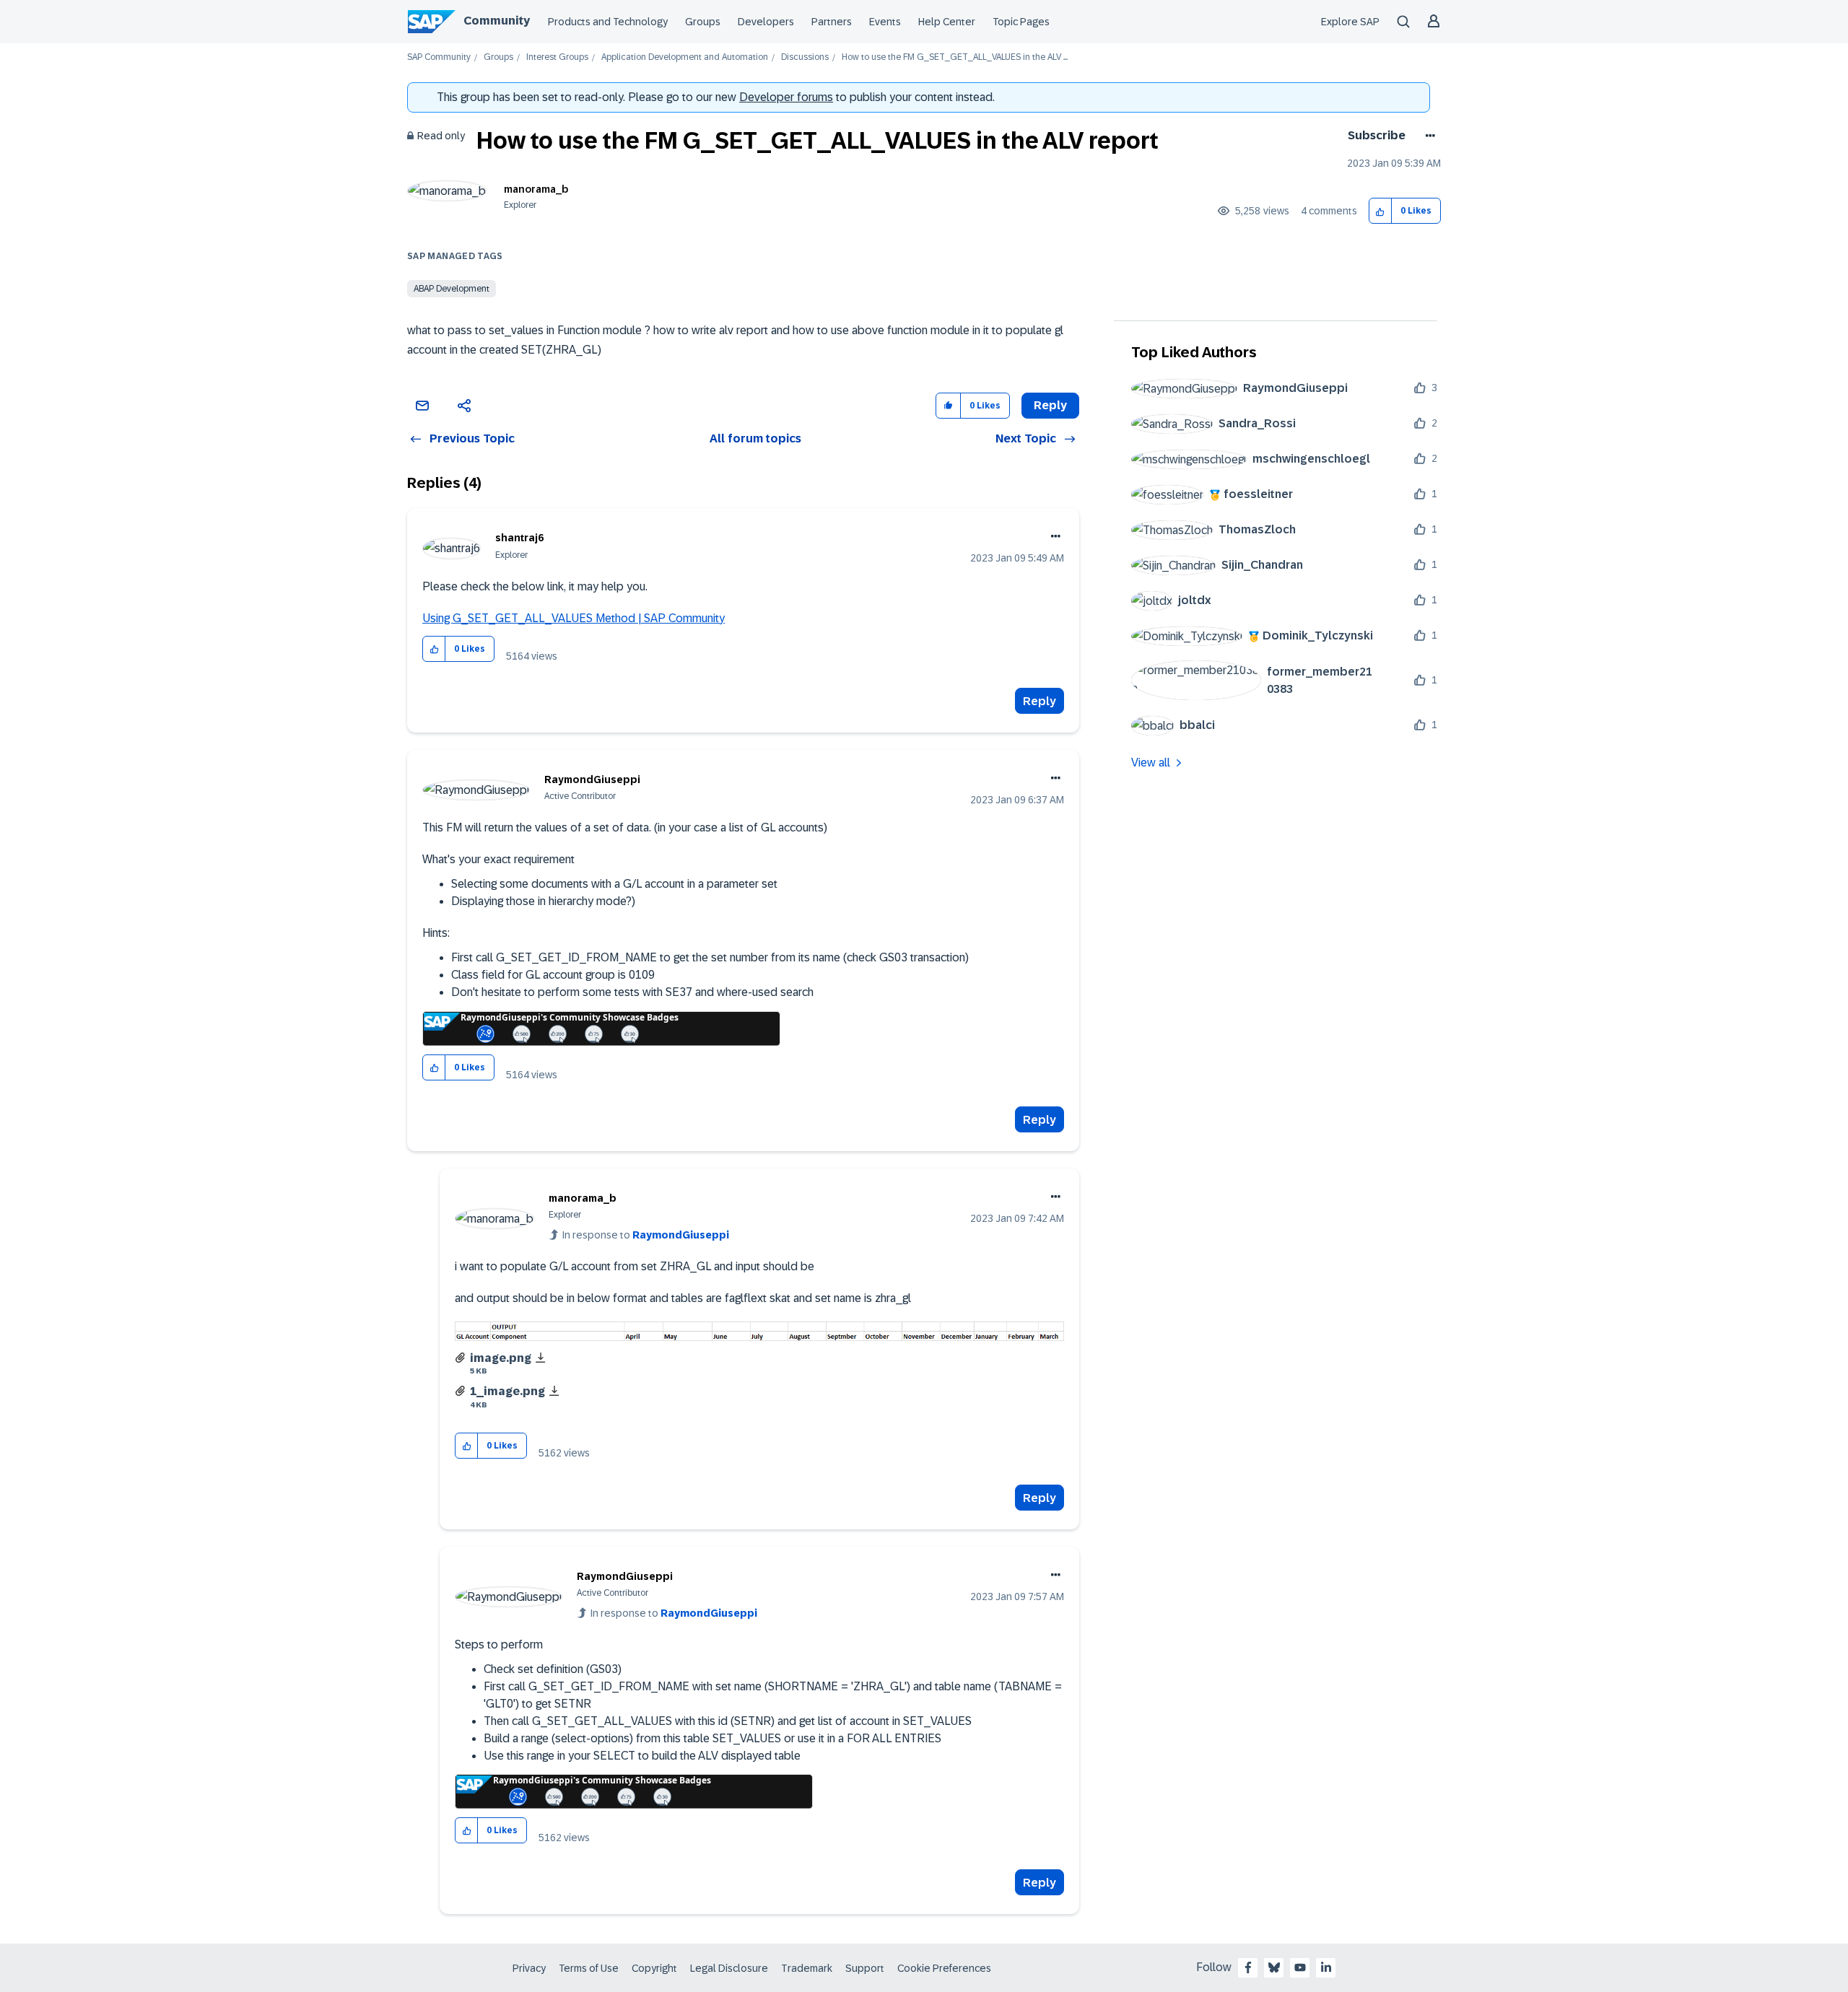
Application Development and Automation (685, 57)
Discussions (805, 57)
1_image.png (507, 1391)
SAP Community (439, 57)
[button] (1381, 211)
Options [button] (1428, 136)
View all (1151, 763)
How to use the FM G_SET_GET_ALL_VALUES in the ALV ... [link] (955, 57)
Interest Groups (557, 57)
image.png (501, 1358)
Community (497, 21)
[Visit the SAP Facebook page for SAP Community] (1248, 1967)
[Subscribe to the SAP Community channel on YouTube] (1300, 1967)
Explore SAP (1350, 22)
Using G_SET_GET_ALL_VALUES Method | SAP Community (574, 618)
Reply (1039, 701)
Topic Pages (1021, 22)
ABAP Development (452, 289)
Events (885, 22)
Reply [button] (1050, 405)
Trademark (807, 1968)
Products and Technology (608, 22)
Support (865, 1968)
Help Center (947, 22)
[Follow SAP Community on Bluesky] (1274, 1967)
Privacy (529, 1968)
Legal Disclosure (729, 1968)
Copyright (654, 1968)
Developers (766, 22)
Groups (703, 22)
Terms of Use (589, 1968)
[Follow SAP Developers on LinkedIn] (1326, 1967)
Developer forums (786, 97)
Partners (832, 22)
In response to (646, 1235)
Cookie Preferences (944, 1968)
